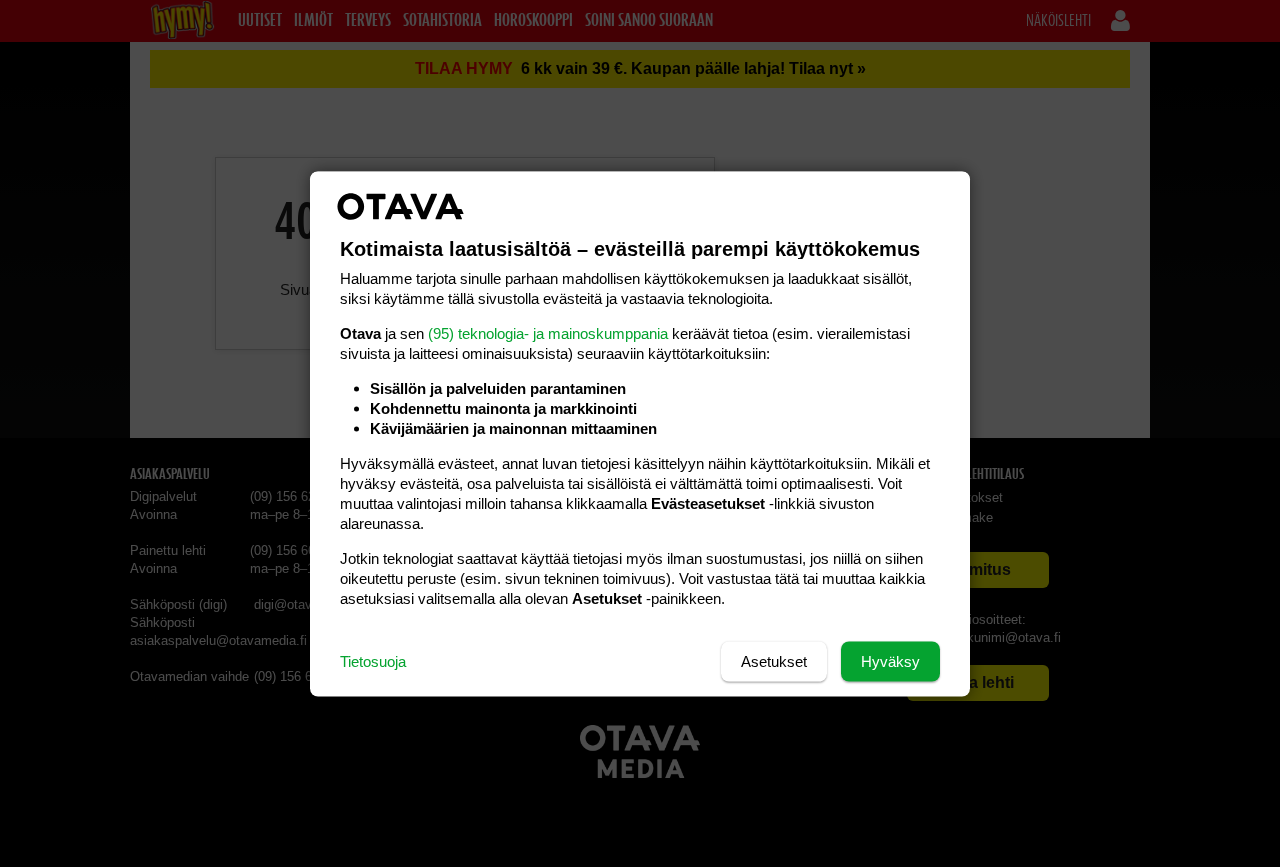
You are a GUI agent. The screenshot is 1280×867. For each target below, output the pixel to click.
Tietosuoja (373, 660)
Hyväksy (890, 660)
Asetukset (774, 660)
